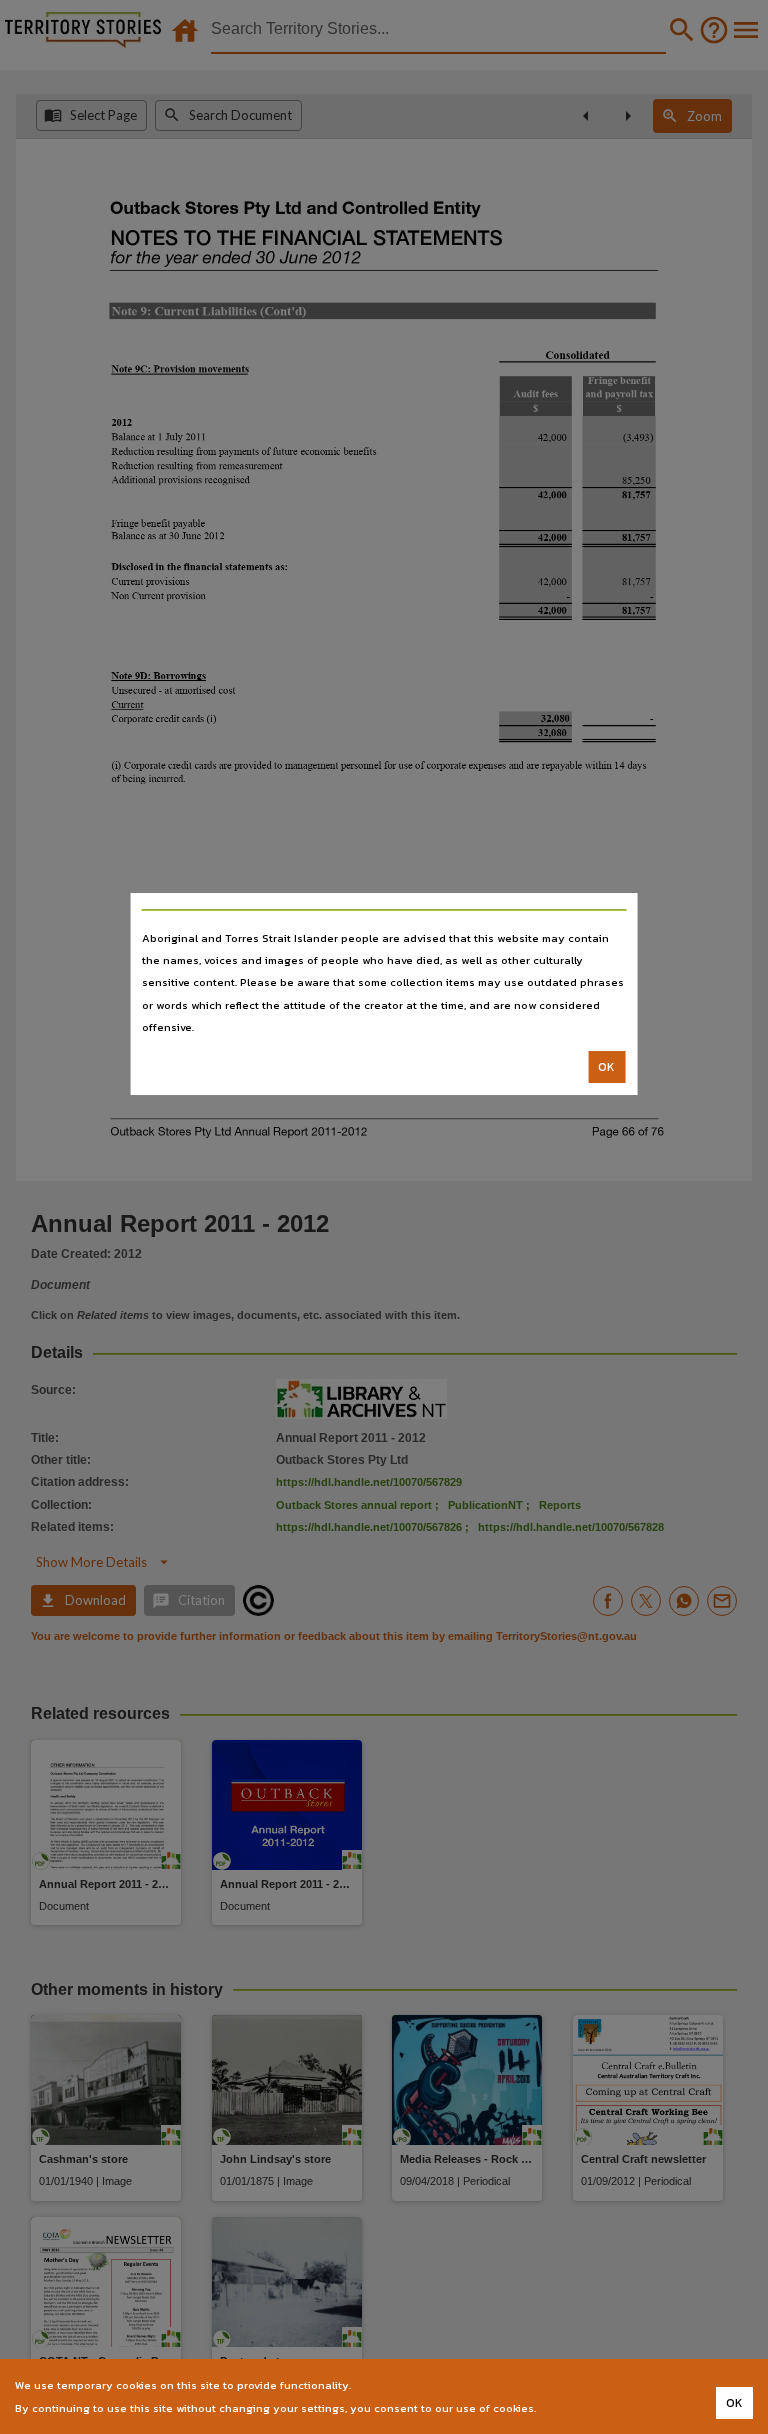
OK (606, 1067)
